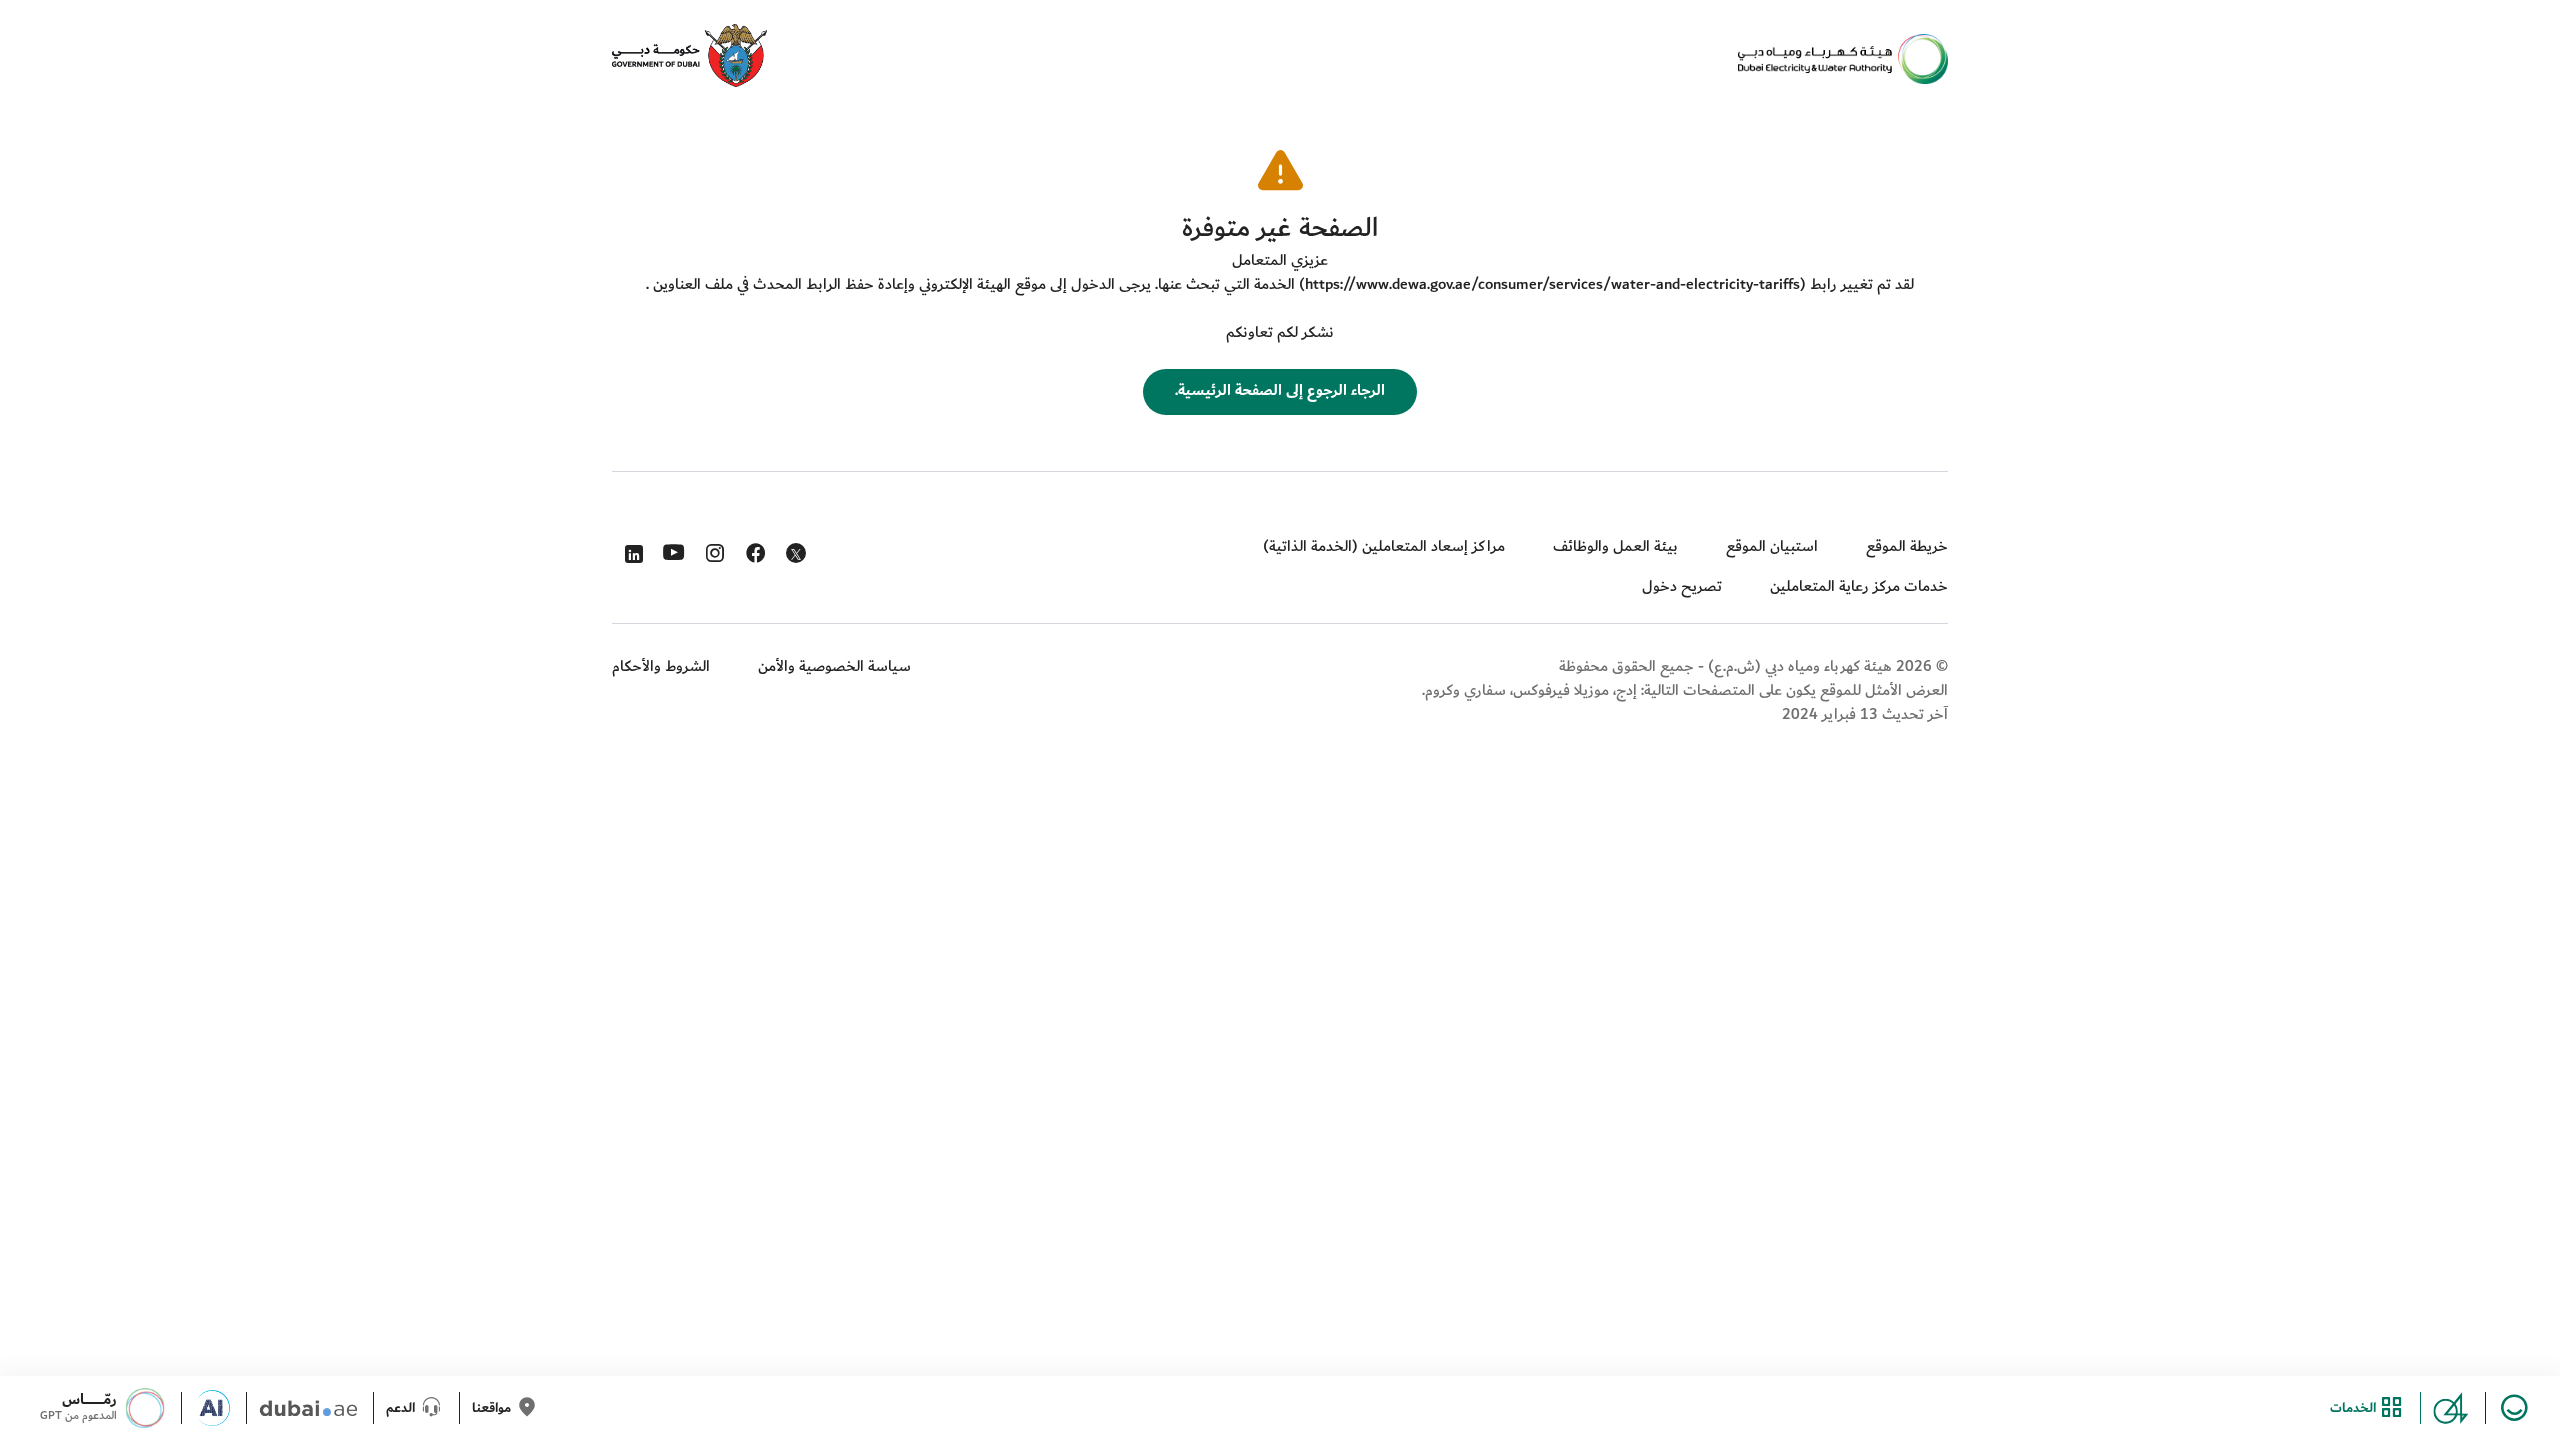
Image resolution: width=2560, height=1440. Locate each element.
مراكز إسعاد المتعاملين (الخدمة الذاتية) (1384, 546)
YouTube (671, 550)
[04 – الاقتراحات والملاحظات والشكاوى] (2459, 1408)
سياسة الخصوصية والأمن (834, 666)
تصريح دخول (1682, 586)
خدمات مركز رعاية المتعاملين (1859, 586)
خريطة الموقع (1907, 546)
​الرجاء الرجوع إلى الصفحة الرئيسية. (1280, 390)
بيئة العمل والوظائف (1615, 546)
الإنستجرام (712, 549)
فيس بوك (753, 549)
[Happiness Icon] (2517, 1408)
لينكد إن (630, 549)
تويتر (794, 557)
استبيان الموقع (1772, 546)
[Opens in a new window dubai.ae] (316, 1408)
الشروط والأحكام (661, 666)
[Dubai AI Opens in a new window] (220, 1408)
